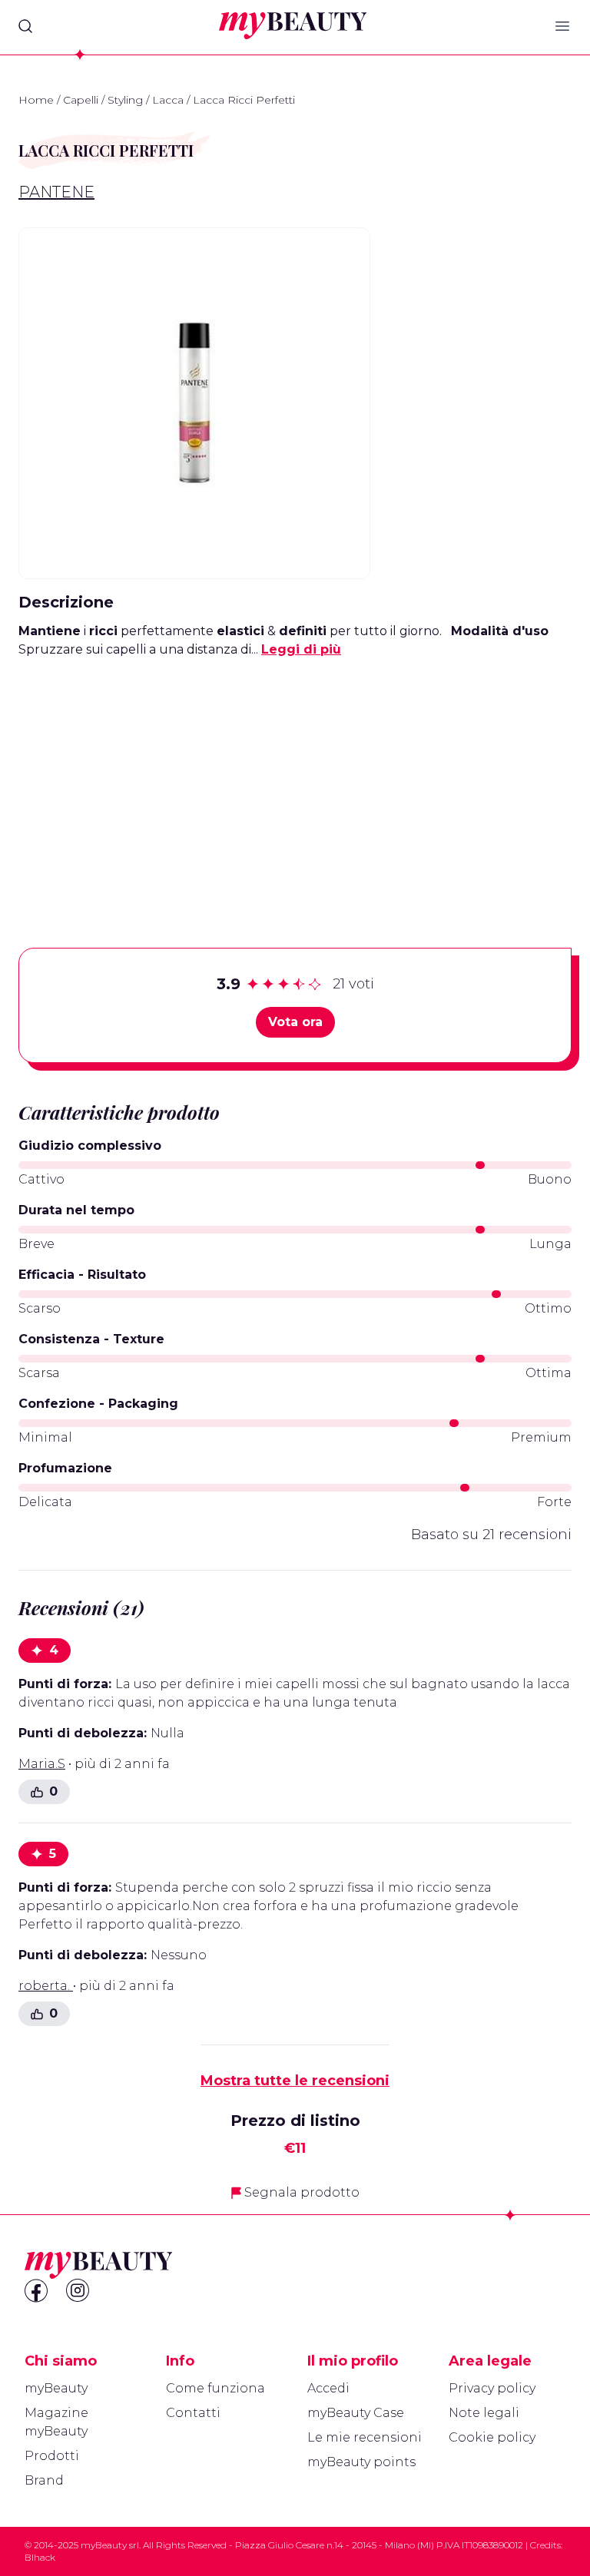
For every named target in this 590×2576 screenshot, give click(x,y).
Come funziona (215, 2388)
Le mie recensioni (365, 2437)
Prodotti (52, 2456)
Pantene (56, 192)
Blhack (40, 2557)
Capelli (81, 100)
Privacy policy (492, 2388)
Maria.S (42, 1764)
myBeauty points (361, 2462)
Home (36, 100)
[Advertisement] (295, 779)
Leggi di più (301, 649)
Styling (125, 100)
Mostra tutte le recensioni (295, 2081)
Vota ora (295, 1022)
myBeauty (56, 2388)
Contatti (193, 2413)
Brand (44, 2480)
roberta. (46, 1986)
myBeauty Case (356, 2413)
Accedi (328, 2388)
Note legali (484, 2413)
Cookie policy (492, 2437)
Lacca (168, 100)
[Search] (25, 26)
